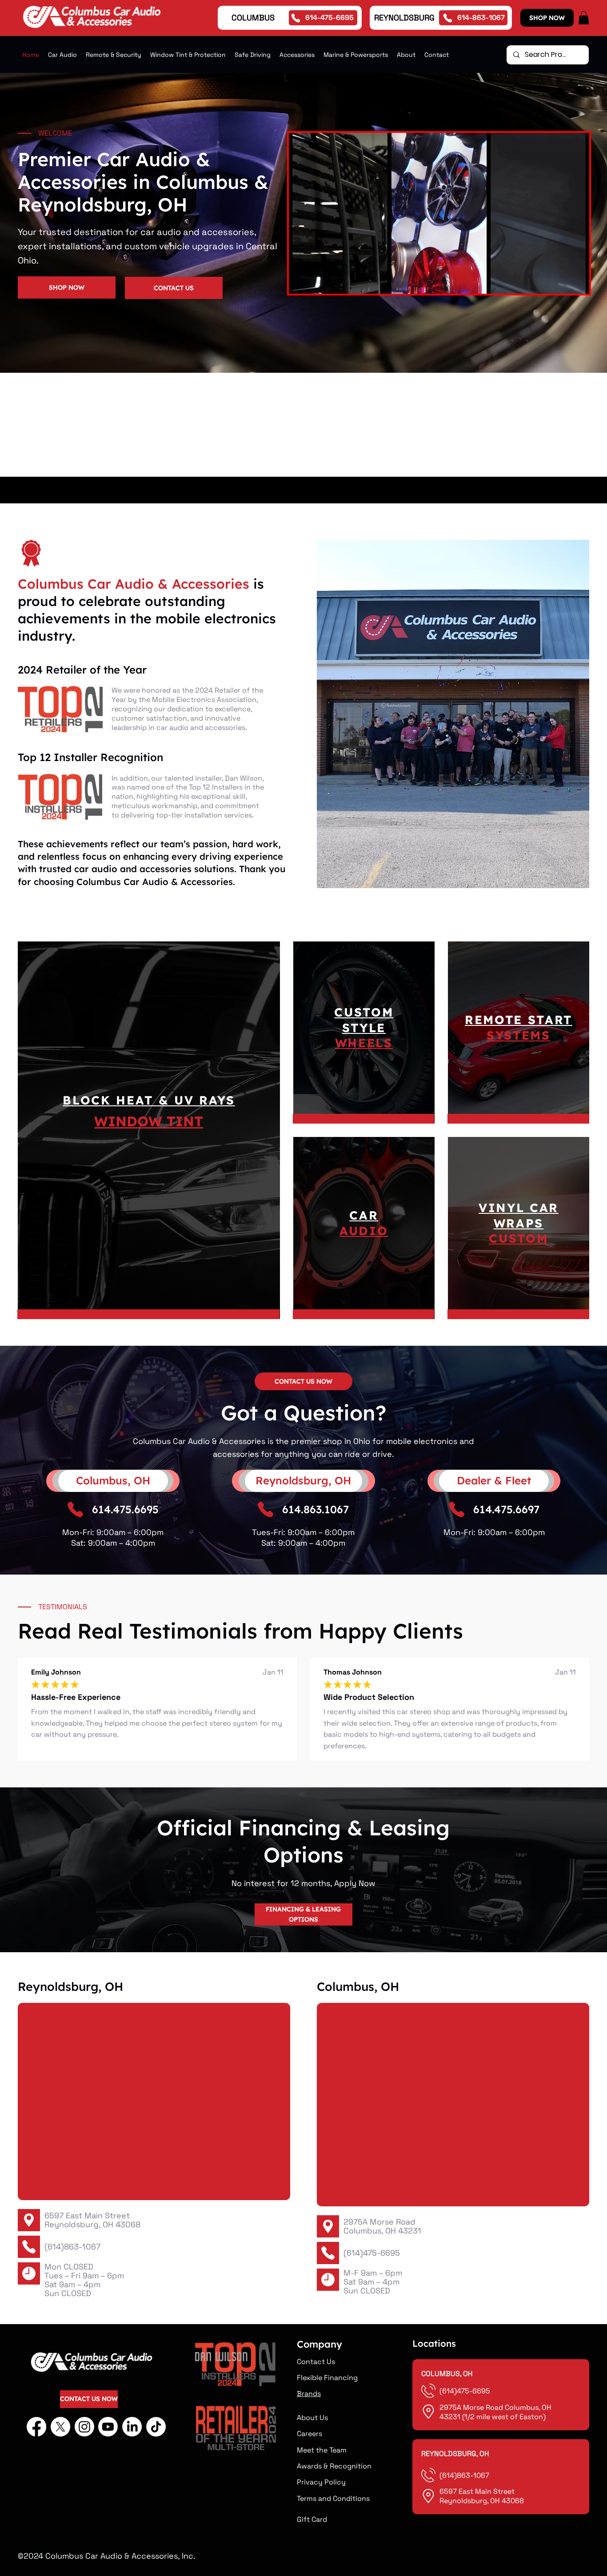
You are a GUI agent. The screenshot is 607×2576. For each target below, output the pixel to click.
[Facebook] (36, 2427)
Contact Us (316, 2362)
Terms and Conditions (333, 2498)
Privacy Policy (321, 2482)
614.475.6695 (125, 1509)
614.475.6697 (506, 1509)
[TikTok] (156, 2427)
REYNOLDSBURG (404, 18)
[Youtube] (108, 2427)
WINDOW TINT (149, 1121)
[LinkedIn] (132, 2427)
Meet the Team (322, 2450)
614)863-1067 (466, 2475)
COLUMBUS (253, 18)
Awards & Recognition (334, 2466)
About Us (312, 2418)
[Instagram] (84, 2427)
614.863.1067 (315, 1509)
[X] (60, 2427)
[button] (584, 18)
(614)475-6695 (372, 2253)
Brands (309, 2394)
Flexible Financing (327, 2378)
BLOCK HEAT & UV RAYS (149, 1100)
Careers (309, 2434)
